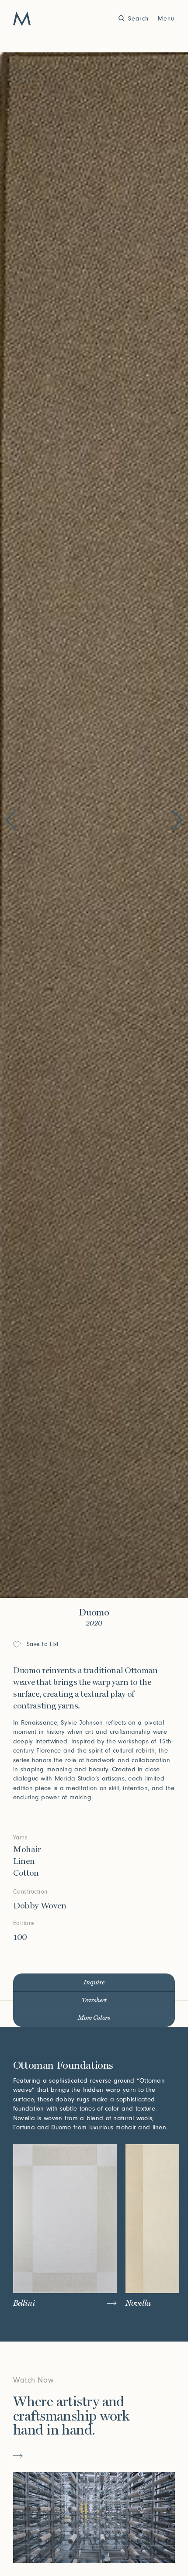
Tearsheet (94, 2000)
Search (138, 19)
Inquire (94, 1982)
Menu (166, 19)
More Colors (94, 2018)
